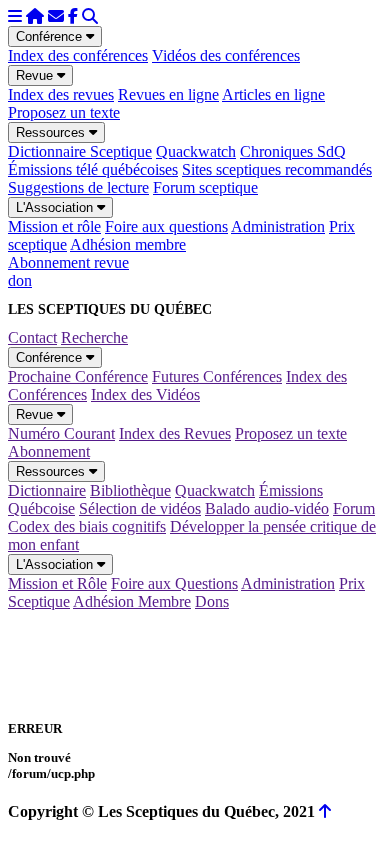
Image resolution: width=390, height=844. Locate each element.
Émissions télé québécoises (93, 169)
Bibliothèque (130, 490)
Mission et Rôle (57, 583)
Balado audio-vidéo (267, 508)
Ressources (52, 132)
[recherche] (90, 16)
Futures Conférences (217, 376)
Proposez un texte (64, 112)
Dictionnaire (47, 490)
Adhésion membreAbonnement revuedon (97, 262)
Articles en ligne (273, 94)
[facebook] (73, 16)
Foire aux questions (166, 226)
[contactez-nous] (56, 16)
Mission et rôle (54, 226)
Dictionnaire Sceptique (80, 151)
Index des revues (61, 94)
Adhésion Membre (132, 601)
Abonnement (49, 451)
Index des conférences (78, 55)
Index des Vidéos (145, 394)
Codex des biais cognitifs (87, 526)
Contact (32, 337)
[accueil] (35, 16)
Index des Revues (175, 433)
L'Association (56, 207)
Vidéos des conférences (226, 55)
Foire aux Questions (174, 583)
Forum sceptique (205, 187)
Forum (354, 508)
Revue (36, 75)
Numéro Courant (61, 433)
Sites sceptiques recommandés (277, 169)
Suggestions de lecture (78, 187)
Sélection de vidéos (140, 508)
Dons (212, 601)
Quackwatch (196, 151)
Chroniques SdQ (293, 151)
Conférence (51, 36)
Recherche (94, 337)
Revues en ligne (168, 94)
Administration (278, 226)
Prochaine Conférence (78, 376)
